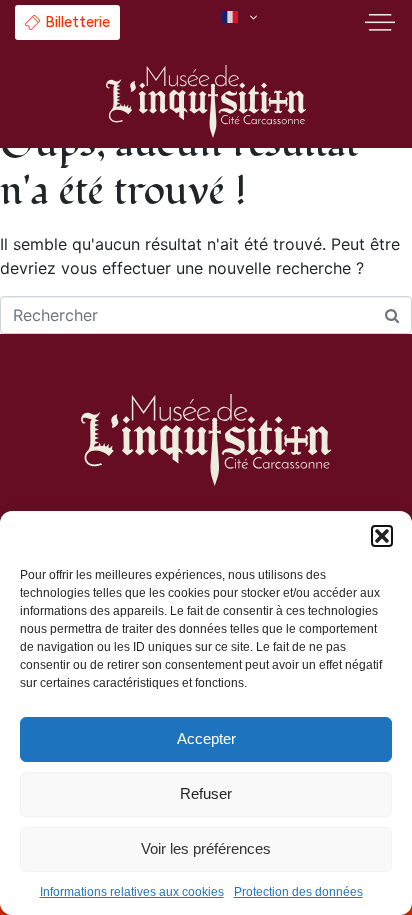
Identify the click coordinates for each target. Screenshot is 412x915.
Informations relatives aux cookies (132, 892)
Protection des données (298, 892)
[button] (382, 536)
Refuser (206, 793)
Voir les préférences (206, 848)
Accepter (206, 738)
